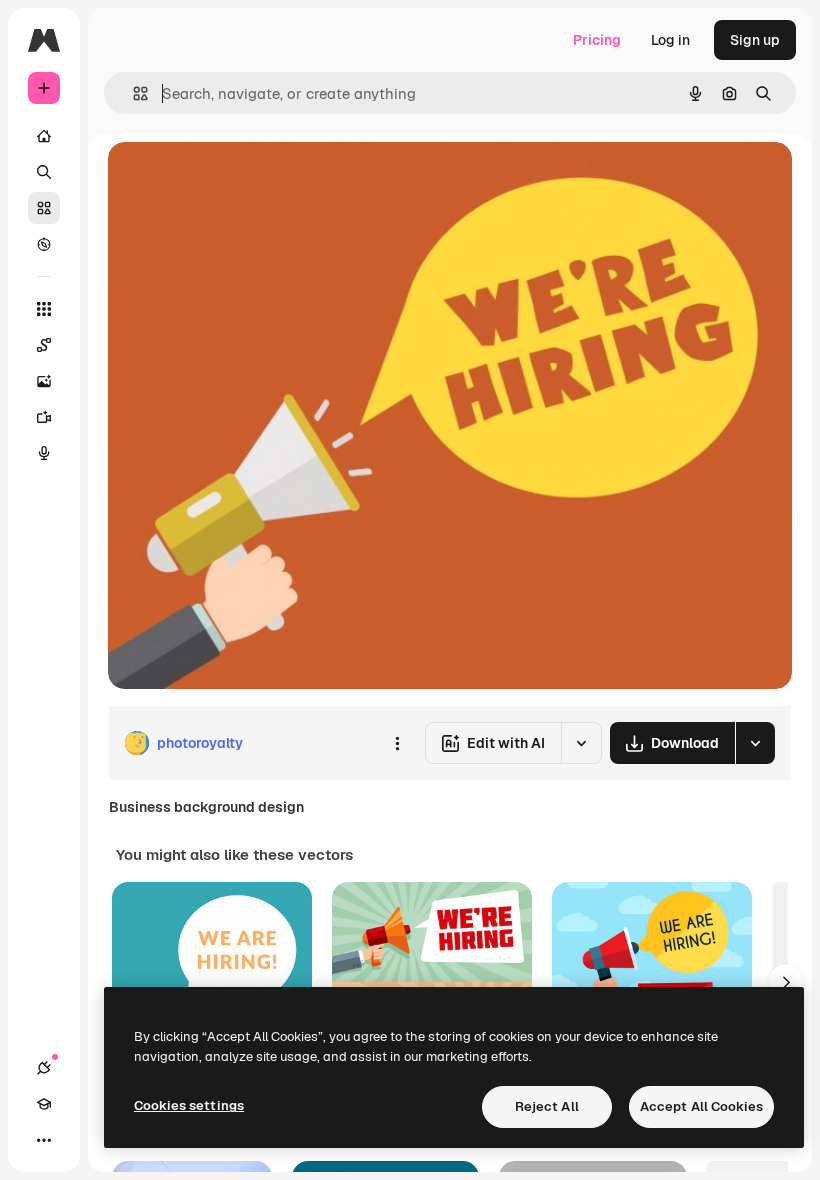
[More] (44, 1140)
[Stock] (44, 208)
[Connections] (44, 1068)
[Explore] (44, 244)
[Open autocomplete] (132, 93)
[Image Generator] (44, 381)
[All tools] (44, 309)
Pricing (597, 40)
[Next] (786, 982)
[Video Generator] (44, 417)
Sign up (755, 40)
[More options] (397, 743)
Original (236, 179)
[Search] (44, 172)
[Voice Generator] (44, 453)
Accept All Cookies (701, 1106)
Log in (670, 40)
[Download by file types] (755, 743)
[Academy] (44, 1104)
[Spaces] (44, 345)
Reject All (547, 1106)
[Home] (44, 136)
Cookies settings (189, 1105)
